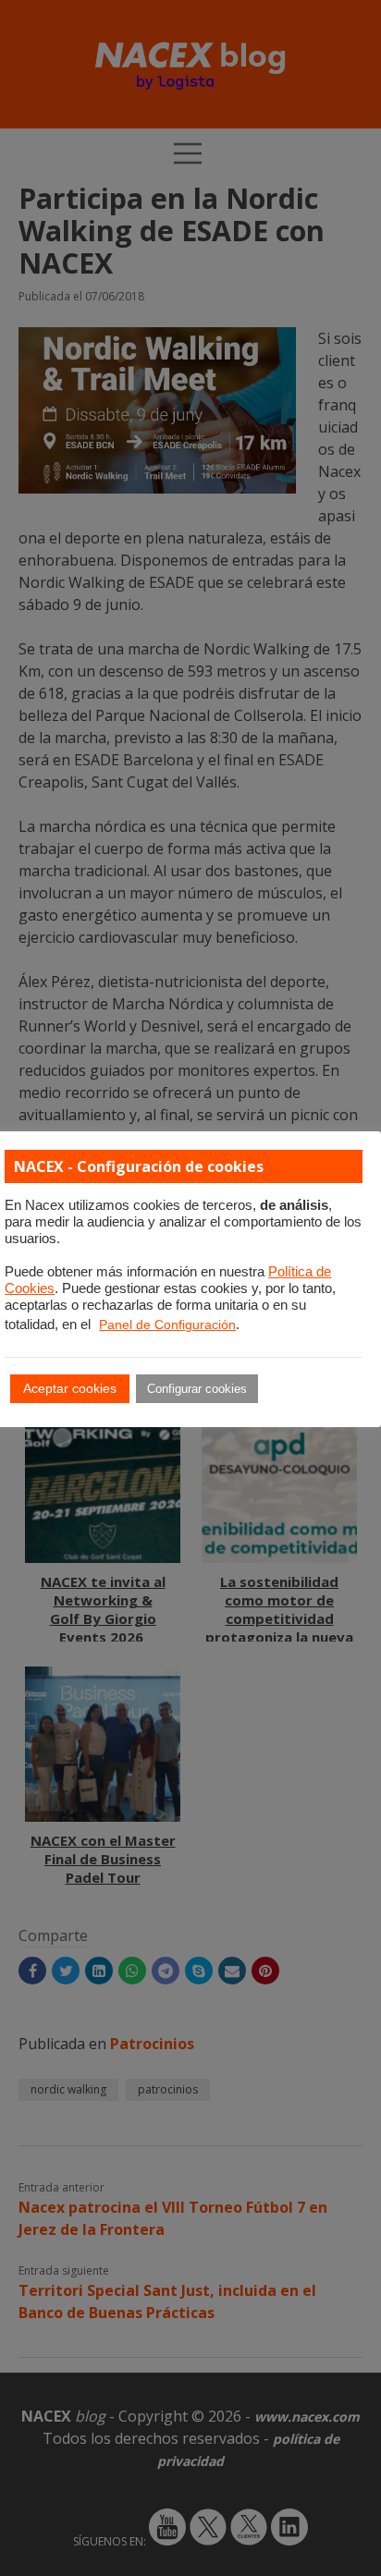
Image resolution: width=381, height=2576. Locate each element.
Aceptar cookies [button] (70, 1388)
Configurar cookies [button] (197, 1389)
